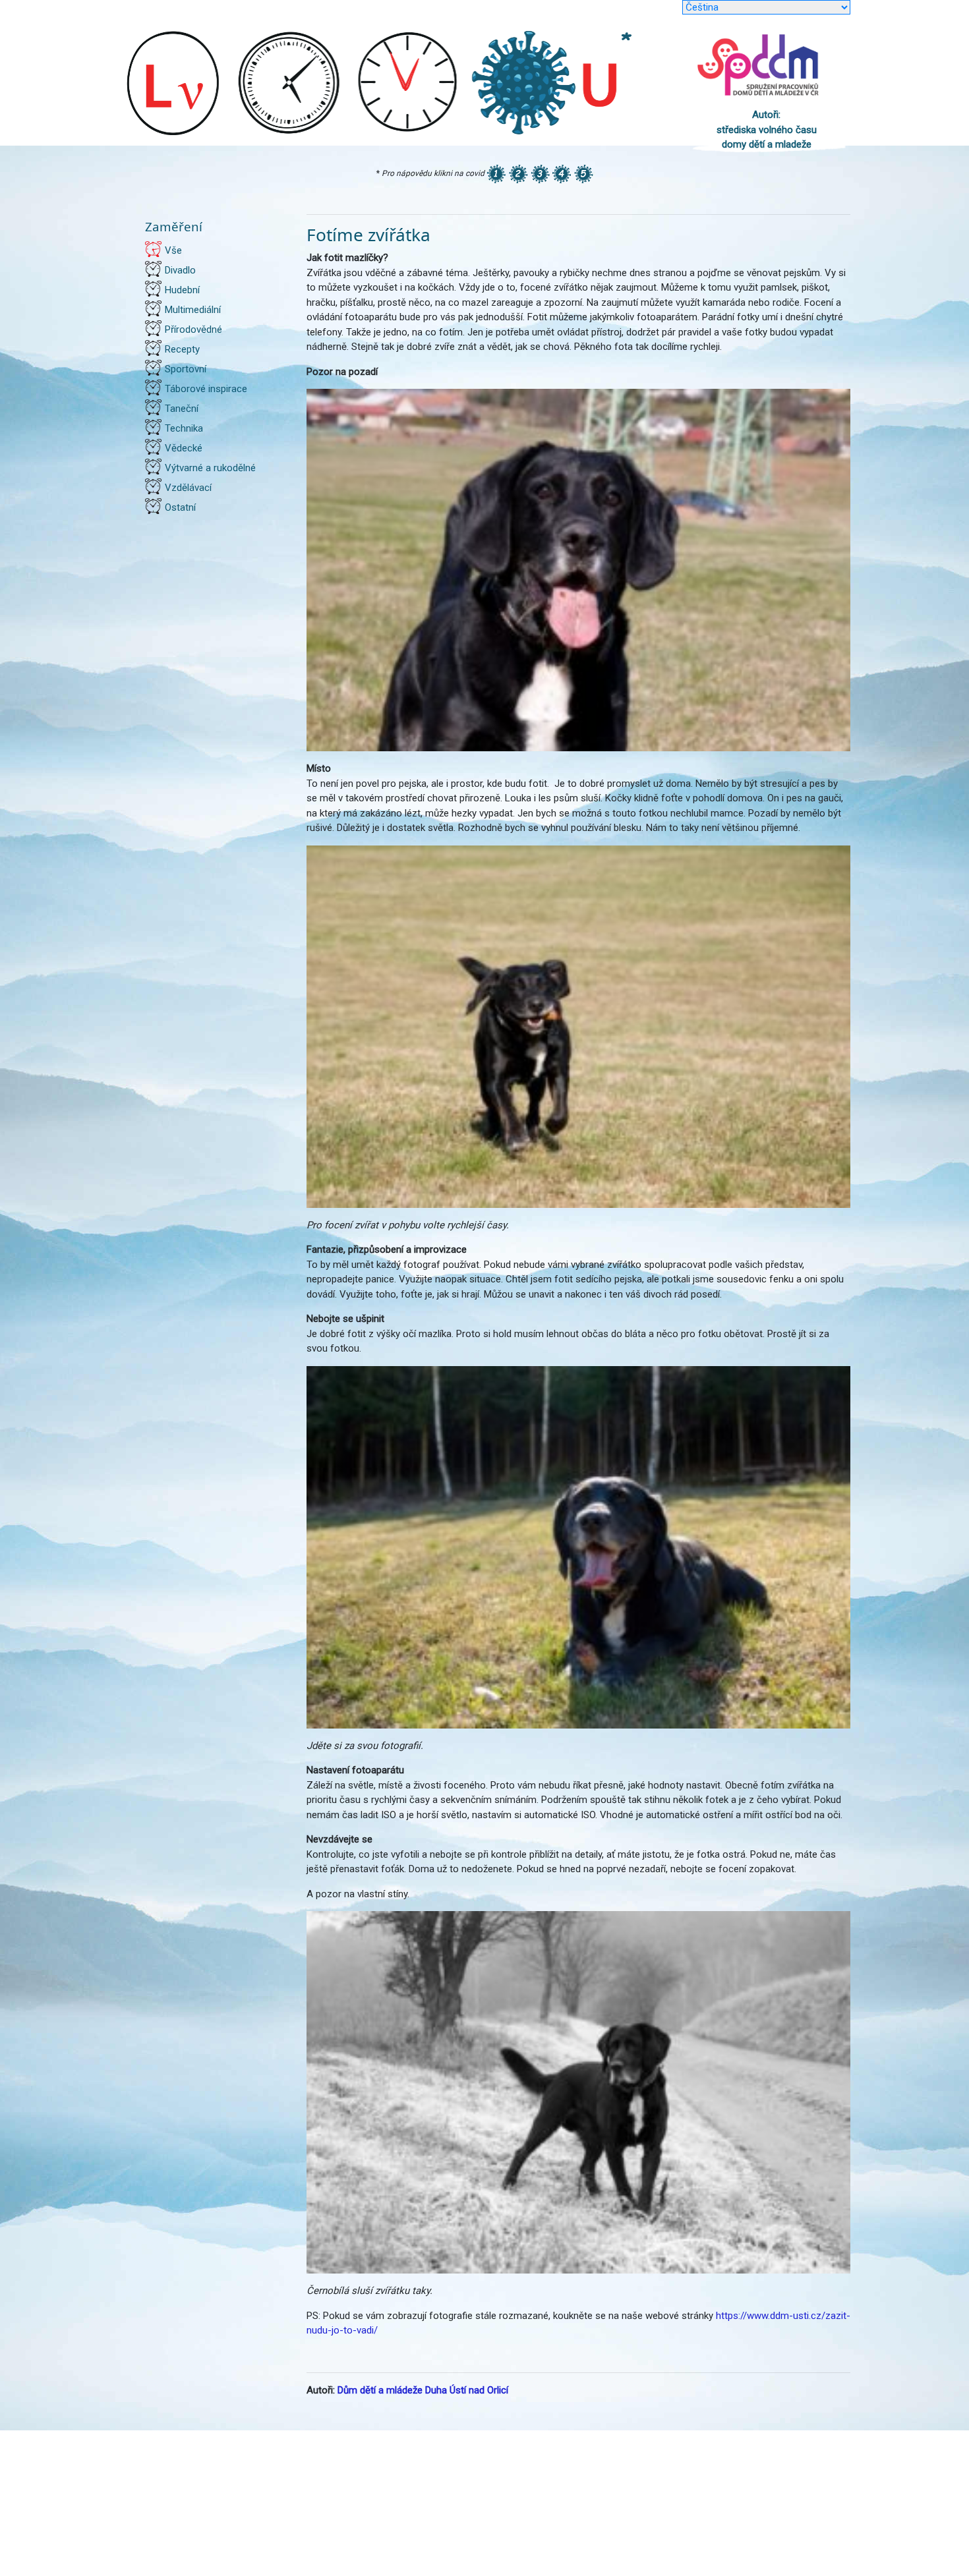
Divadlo (180, 270)
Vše (173, 250)
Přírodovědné (193, 329)
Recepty (182, 349)
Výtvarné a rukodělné (210, 468)
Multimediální (193, 310)
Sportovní (186, 369)
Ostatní (180, 507)
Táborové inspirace (206, 389)
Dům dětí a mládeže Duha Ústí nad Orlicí (423, 2390)
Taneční (182, 409)
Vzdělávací (188, 488)
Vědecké (184, 448)
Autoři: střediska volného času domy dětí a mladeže (767, 129)
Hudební (182, 290)
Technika (184, 428)
